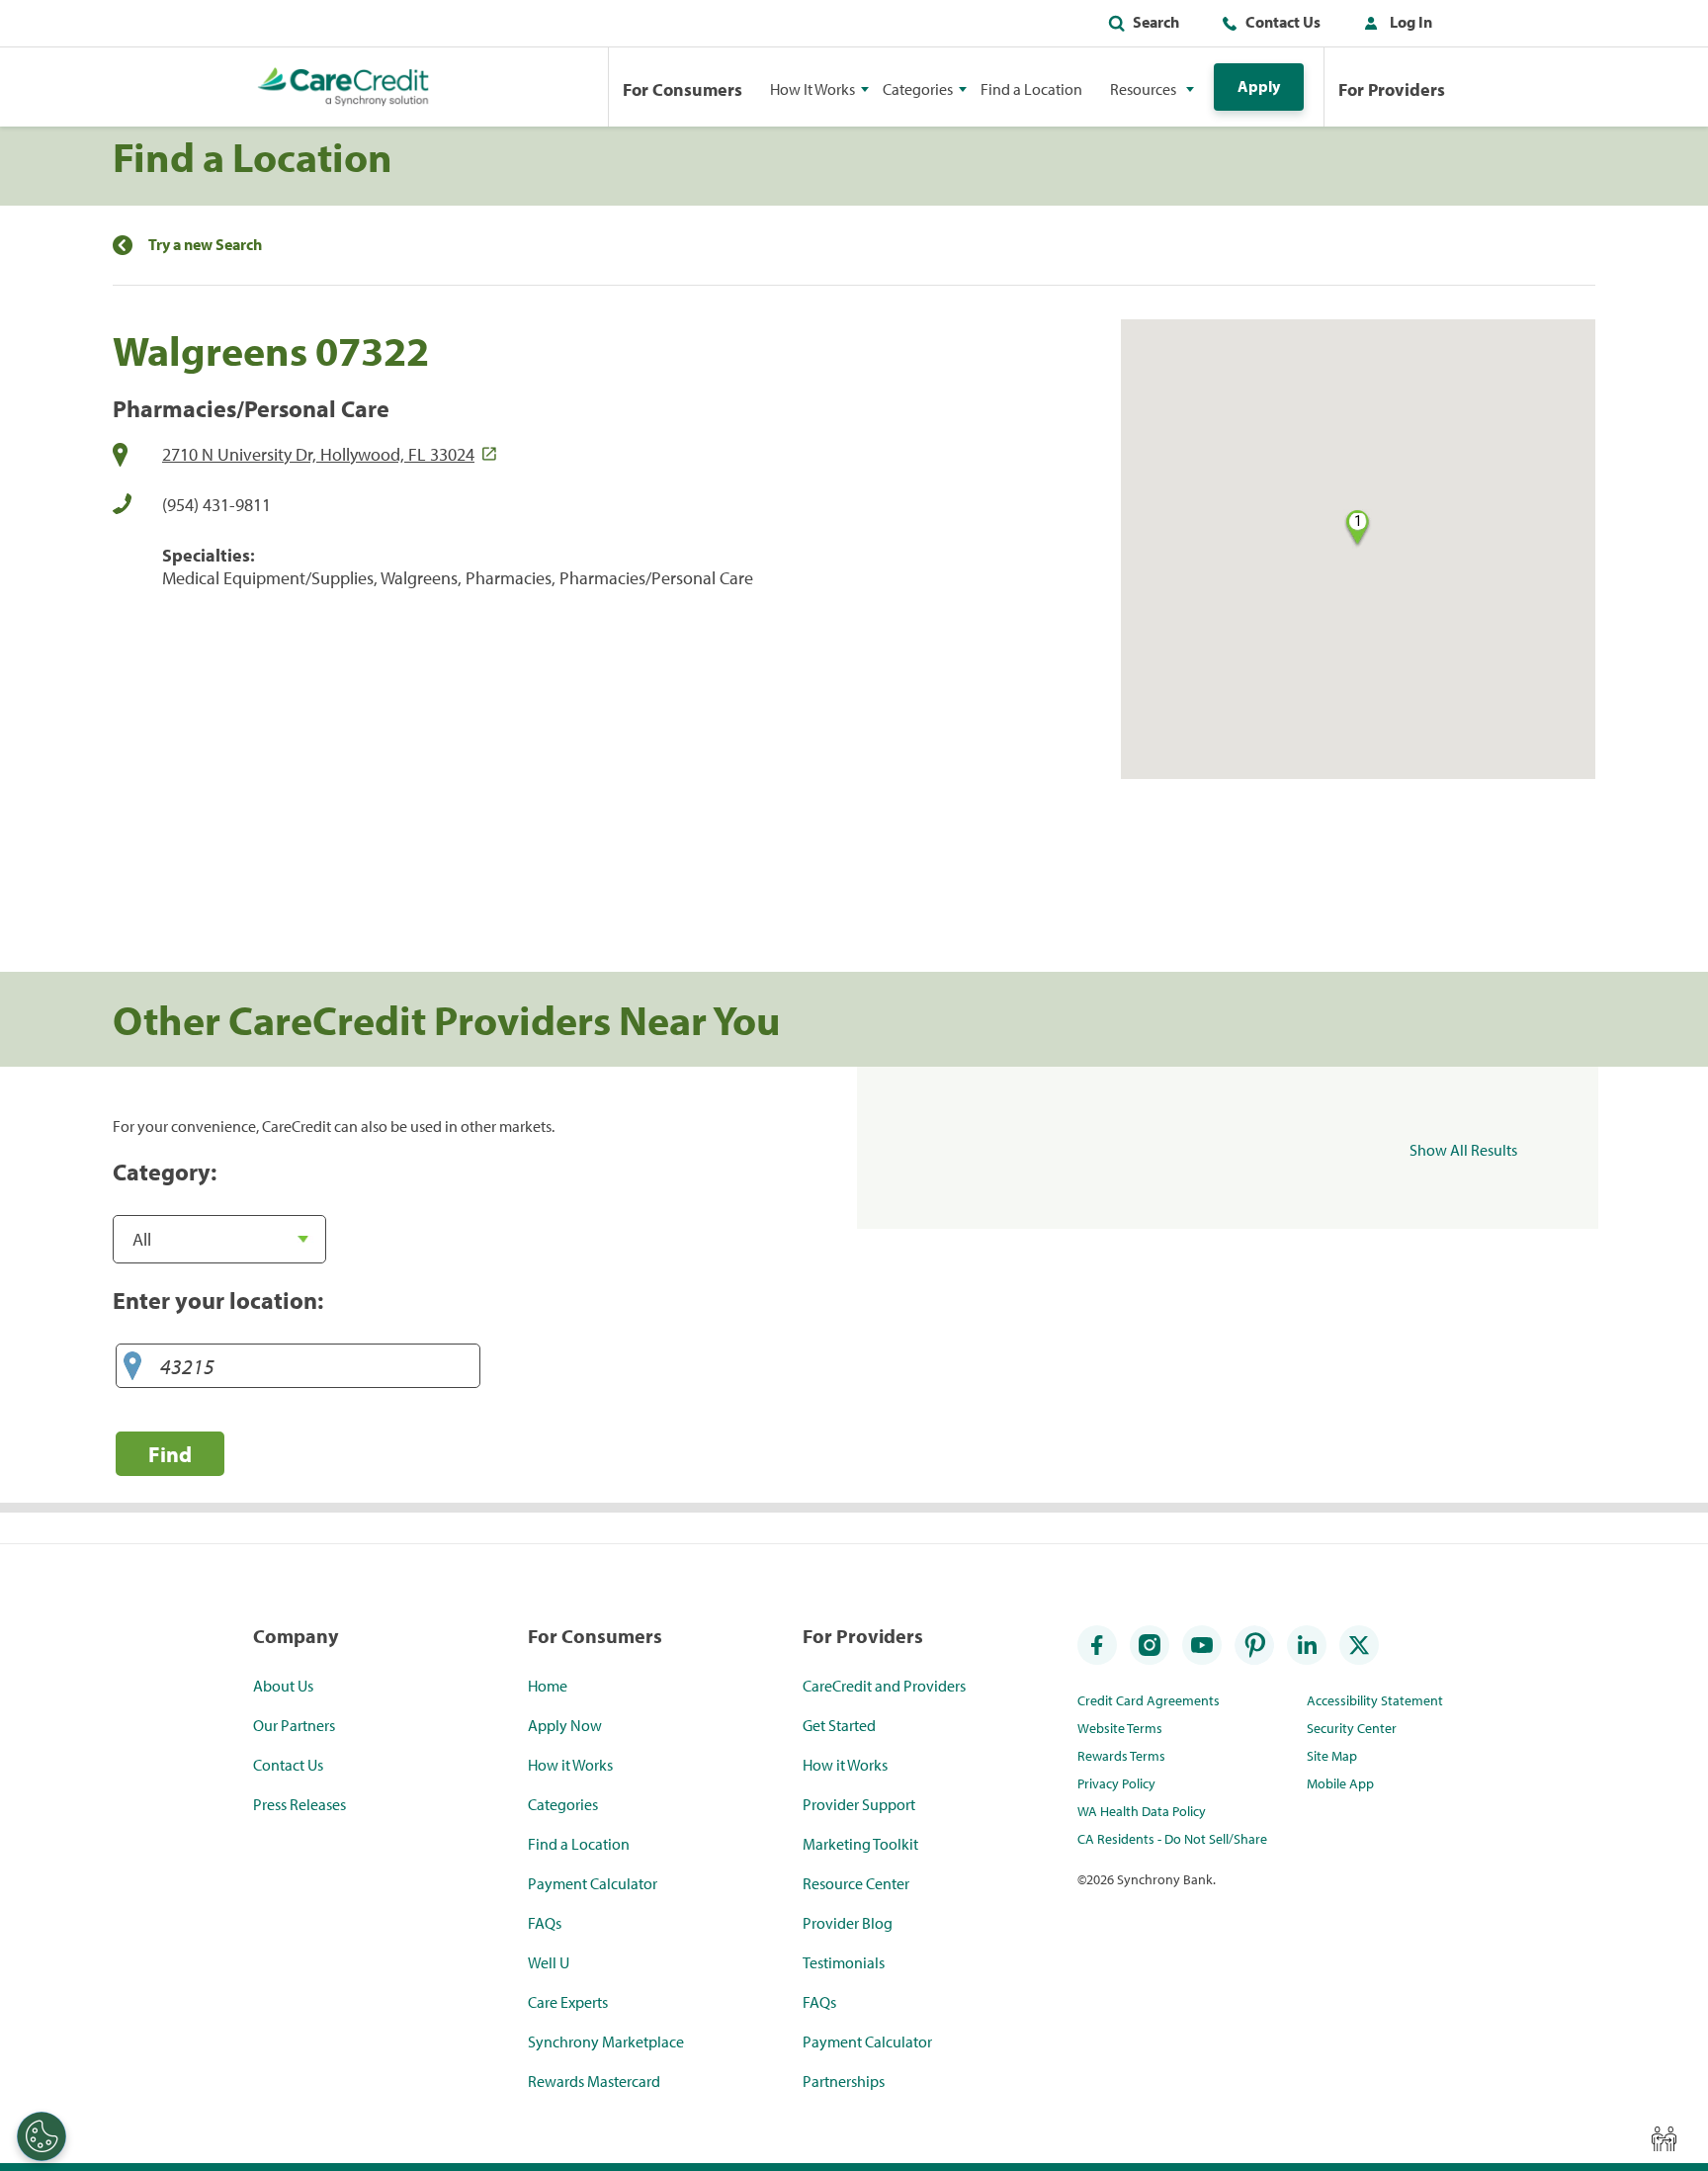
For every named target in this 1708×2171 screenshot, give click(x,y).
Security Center (1352, 1728)
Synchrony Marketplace (606, 2041)
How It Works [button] (812, 89)
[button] (1394, 26)
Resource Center (856, 1883)
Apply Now (565, 1725)
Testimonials (844, 1962)
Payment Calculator (593, 1883)
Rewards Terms (1121, 1756)
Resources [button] (1143, 89)
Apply (1259, 86)
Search (1156, 22)
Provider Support (859, 1804)
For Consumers (683, 89)
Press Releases (299, 1804)
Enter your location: (218, 1300)
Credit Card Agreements (1149, 1700)
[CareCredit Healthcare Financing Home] (343, 87)
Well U (549, 1962)
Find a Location (1031, 89)
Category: (165, 1172)
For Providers (1392, 89)
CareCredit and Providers (884, 1686)
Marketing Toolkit (860, 1844)
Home (548, 1686)
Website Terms (1120, 1728)
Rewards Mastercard (594, 2081)
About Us (283, 1686)
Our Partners (294, 1725)
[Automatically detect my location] (132, 1367)
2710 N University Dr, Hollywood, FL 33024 (318, 454)
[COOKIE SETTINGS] (42, 2136)
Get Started (839, 1725)
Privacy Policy (1116, 1783)
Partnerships (844, 2081)
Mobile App (1340, 1783)
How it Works (570, 1765)
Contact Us (1283, 22)
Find (170, 1454)
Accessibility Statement (1375, 1700)
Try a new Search (205, 245)
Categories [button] (918, 89)
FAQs (545, 1923)
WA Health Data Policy (1142, 1811)
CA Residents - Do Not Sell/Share (1172, 1839)
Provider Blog (848, 1923)
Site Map (1332, 1756)
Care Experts (568, 2002)
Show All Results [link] (1463, 1150)
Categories (563, 1804)
